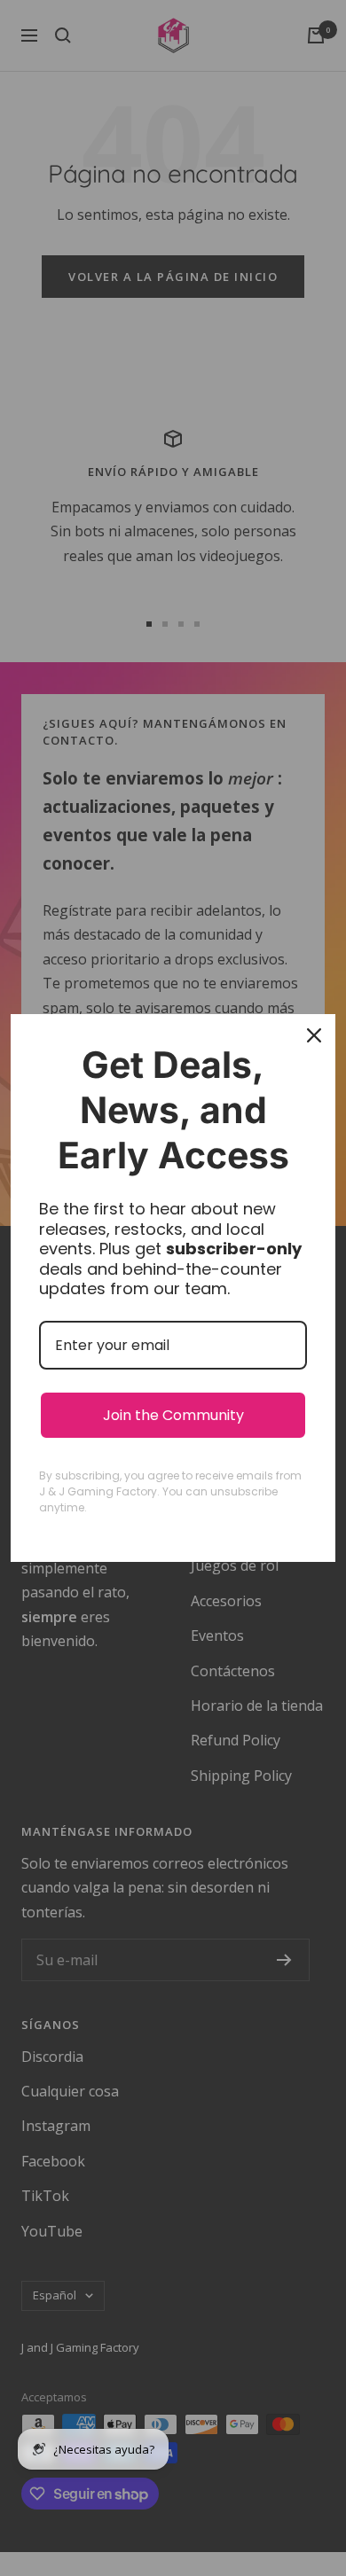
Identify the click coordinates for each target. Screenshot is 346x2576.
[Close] (314, 1035)
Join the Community (173, 1415)
